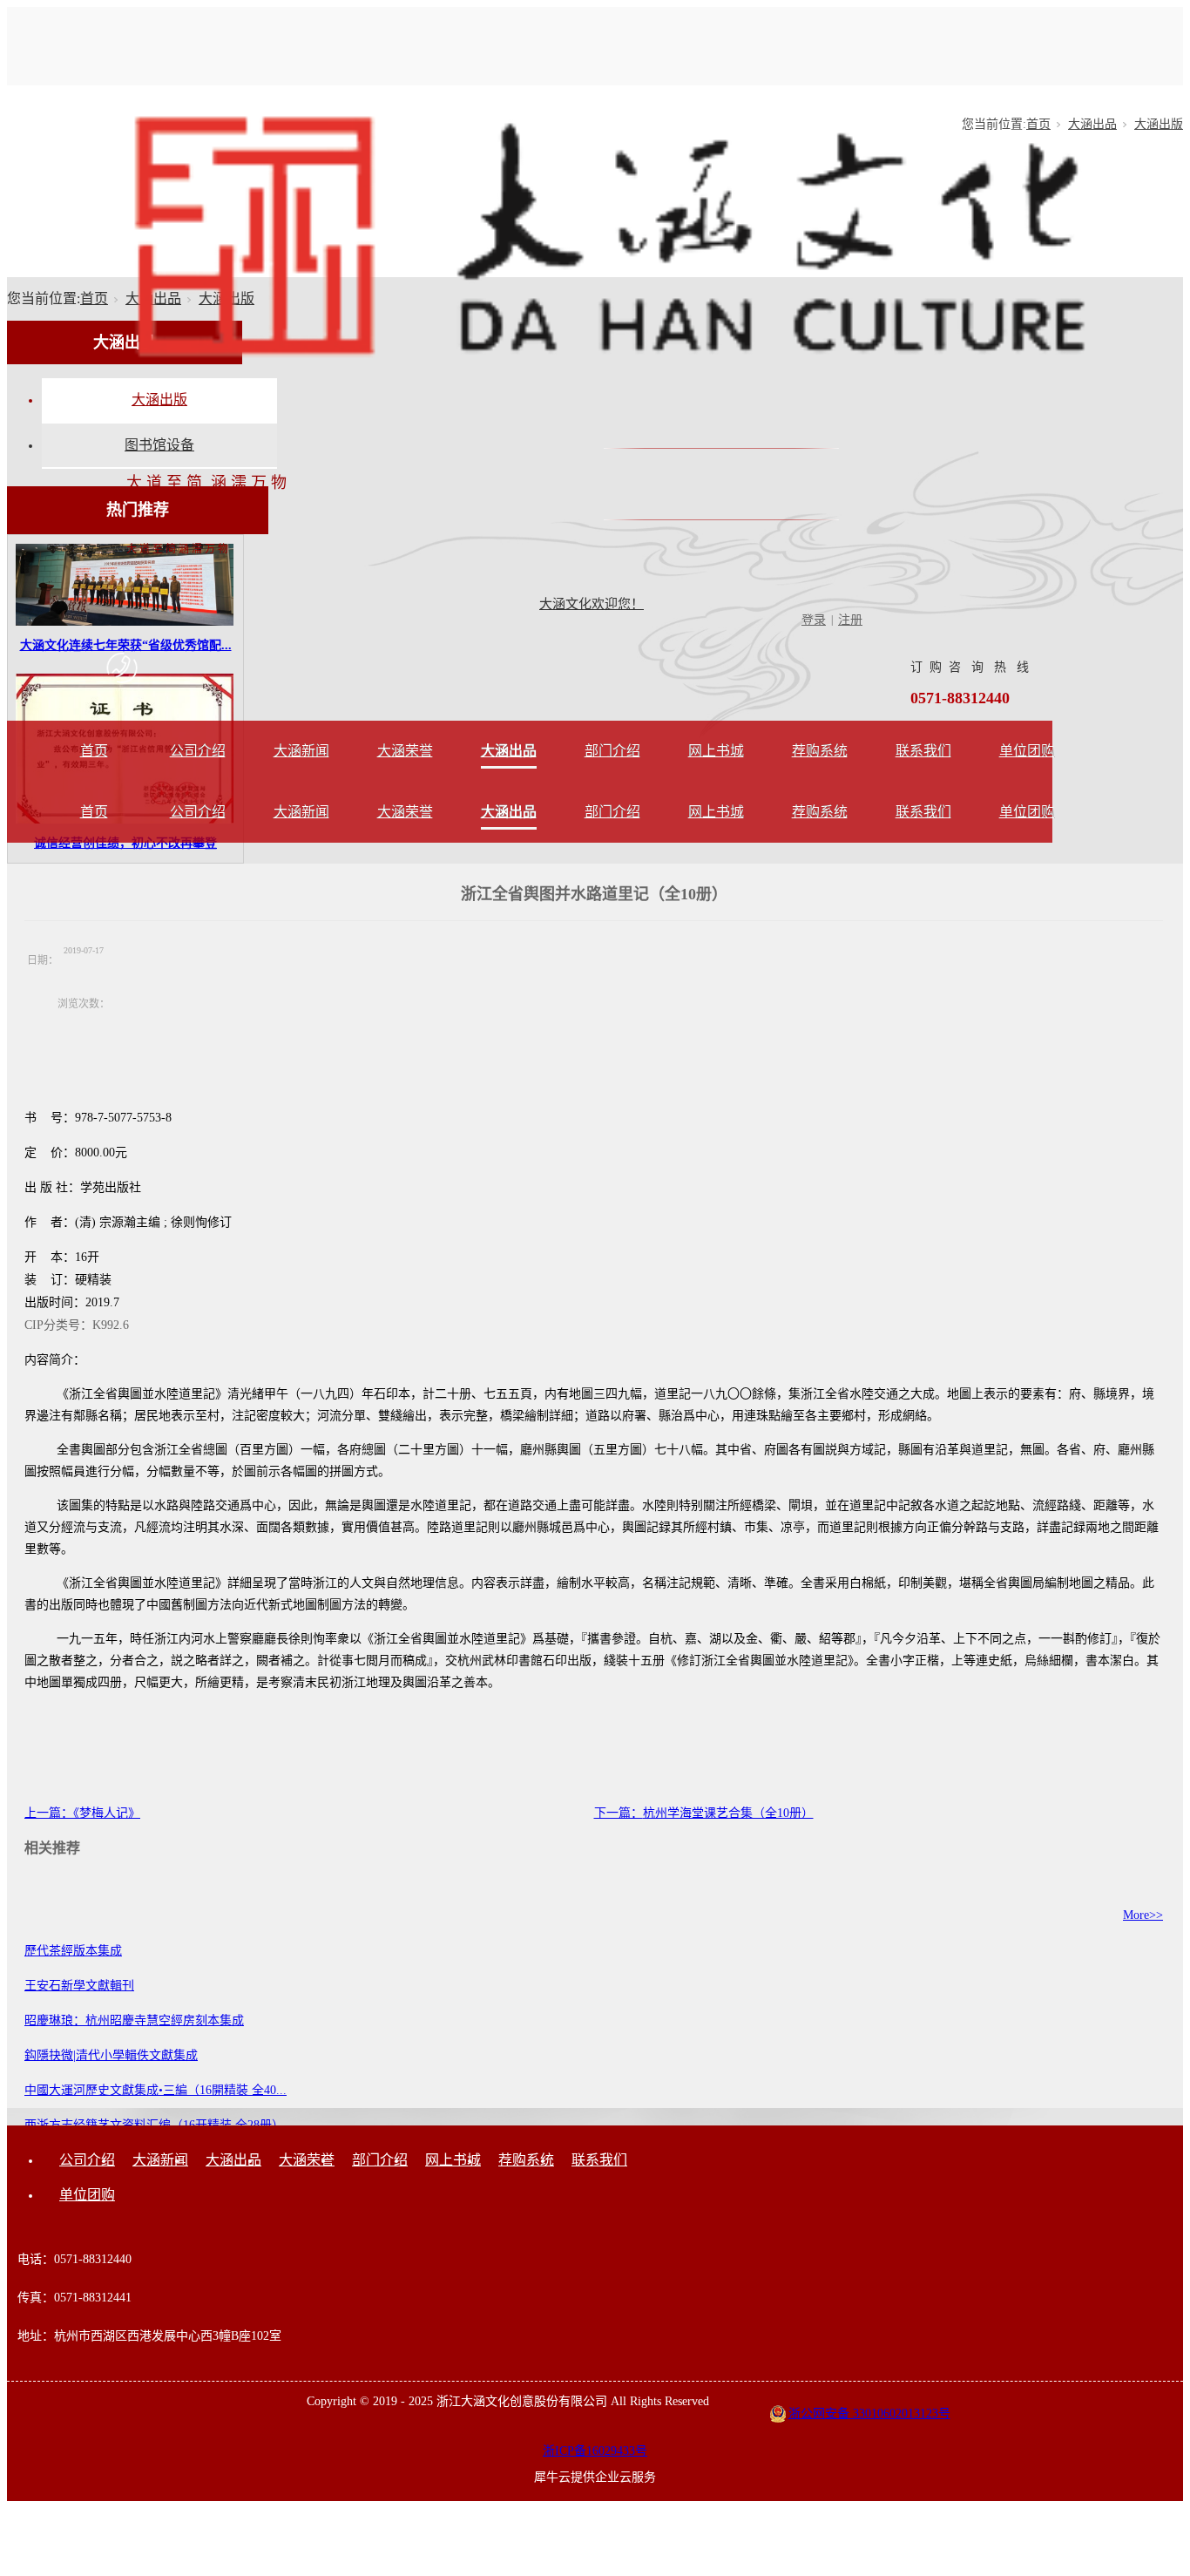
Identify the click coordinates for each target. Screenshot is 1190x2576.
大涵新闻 (301, 751)
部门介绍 (612, 751)
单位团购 (1027, 751)
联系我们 (923, 751)
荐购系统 (820, 751)
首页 (94, 751)
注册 (850, 620)
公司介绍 (198, 751)
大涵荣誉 (405, 751)
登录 (814, 620)
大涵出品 (509, 751)
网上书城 (716, 751)
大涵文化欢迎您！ (592, 604)
